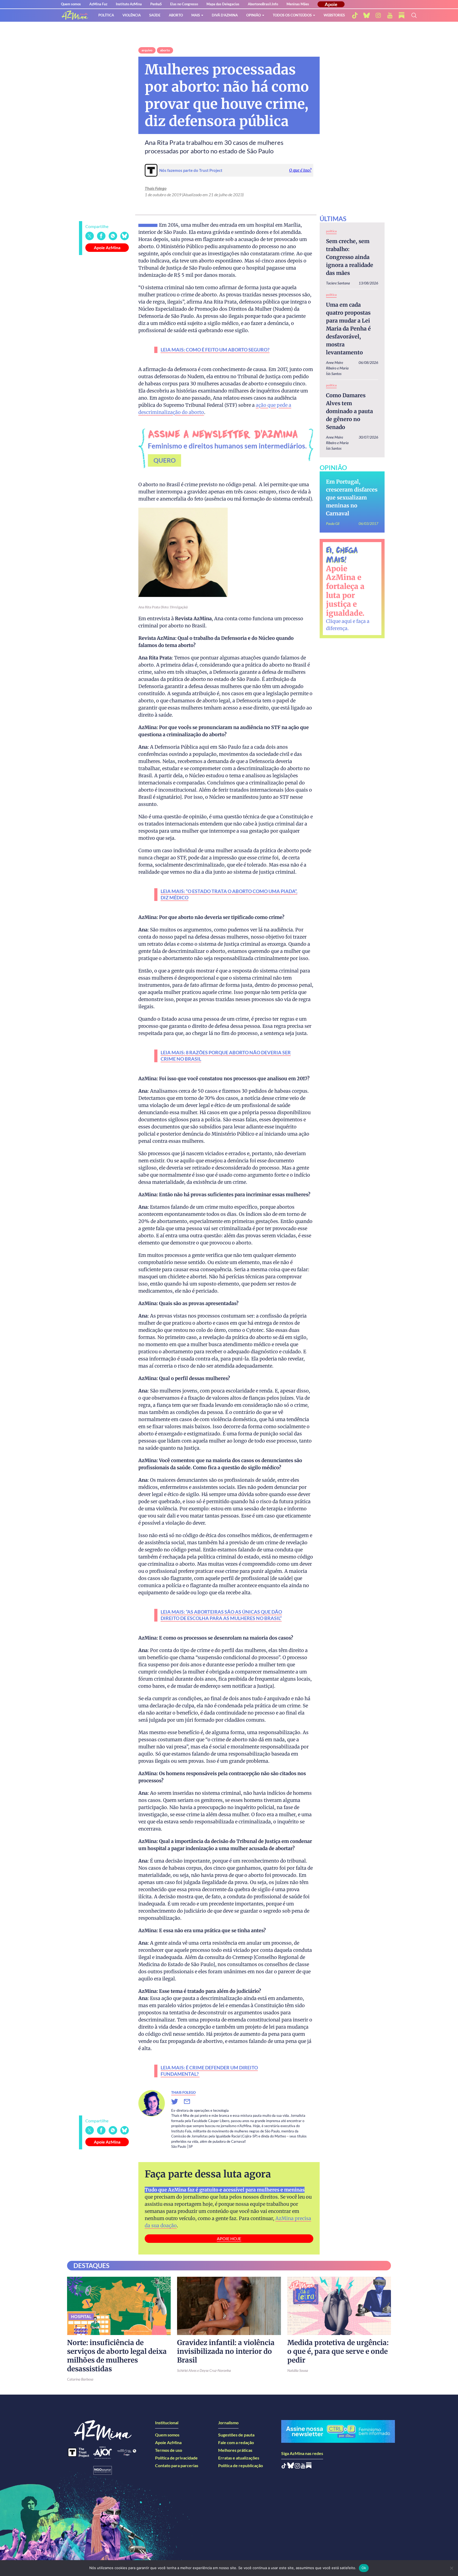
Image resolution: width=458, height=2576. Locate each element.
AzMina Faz (98, 4)
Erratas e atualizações (239, 2458)
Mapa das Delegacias (223, 4)
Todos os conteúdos (292, 15)
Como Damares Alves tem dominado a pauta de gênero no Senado (349, 411)
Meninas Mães (298, 4)
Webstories (334, 15)
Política (106, 15)
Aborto (176, 15)
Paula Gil (333, 523)
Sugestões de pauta (236, 2435)
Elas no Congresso (184, 4)
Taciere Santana (338, 283)
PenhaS (156, 4)
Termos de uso (169, 2450)
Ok (364, 2568)
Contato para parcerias (177, 2465)
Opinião (254, 15)
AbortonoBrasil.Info (263, 4)
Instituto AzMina (129, 4)
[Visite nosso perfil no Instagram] (297, 2467)
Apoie (331, 4)
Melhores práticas (235, 2450)
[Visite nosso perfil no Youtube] (303, 2467)
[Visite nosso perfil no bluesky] (367, 15)
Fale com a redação (236, 2442)
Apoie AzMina (107, 247)
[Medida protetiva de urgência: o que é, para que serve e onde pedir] (339, 2306)
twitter (178, 2102)
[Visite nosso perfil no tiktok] (355, 15)
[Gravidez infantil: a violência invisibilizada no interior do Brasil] (229, 2306)
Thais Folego (156, 188)
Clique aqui (339, 621)
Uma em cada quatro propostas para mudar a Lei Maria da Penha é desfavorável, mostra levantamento (348, 329)
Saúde (155, 15)
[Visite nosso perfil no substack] (402, 15)
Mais (196, 15)
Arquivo (147, 50)
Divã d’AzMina (225, 15)
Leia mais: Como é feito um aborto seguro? (215, 350)
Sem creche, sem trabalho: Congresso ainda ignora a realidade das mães (350, 257)
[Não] (451, 2568)
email (190, 2102)
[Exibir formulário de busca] (414, 15)
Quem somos (71, 4)
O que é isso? (300, 170)
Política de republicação (241, 2465)
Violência (132, 15)
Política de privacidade (176, 2458)
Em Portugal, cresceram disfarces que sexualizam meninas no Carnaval (352, 497)
